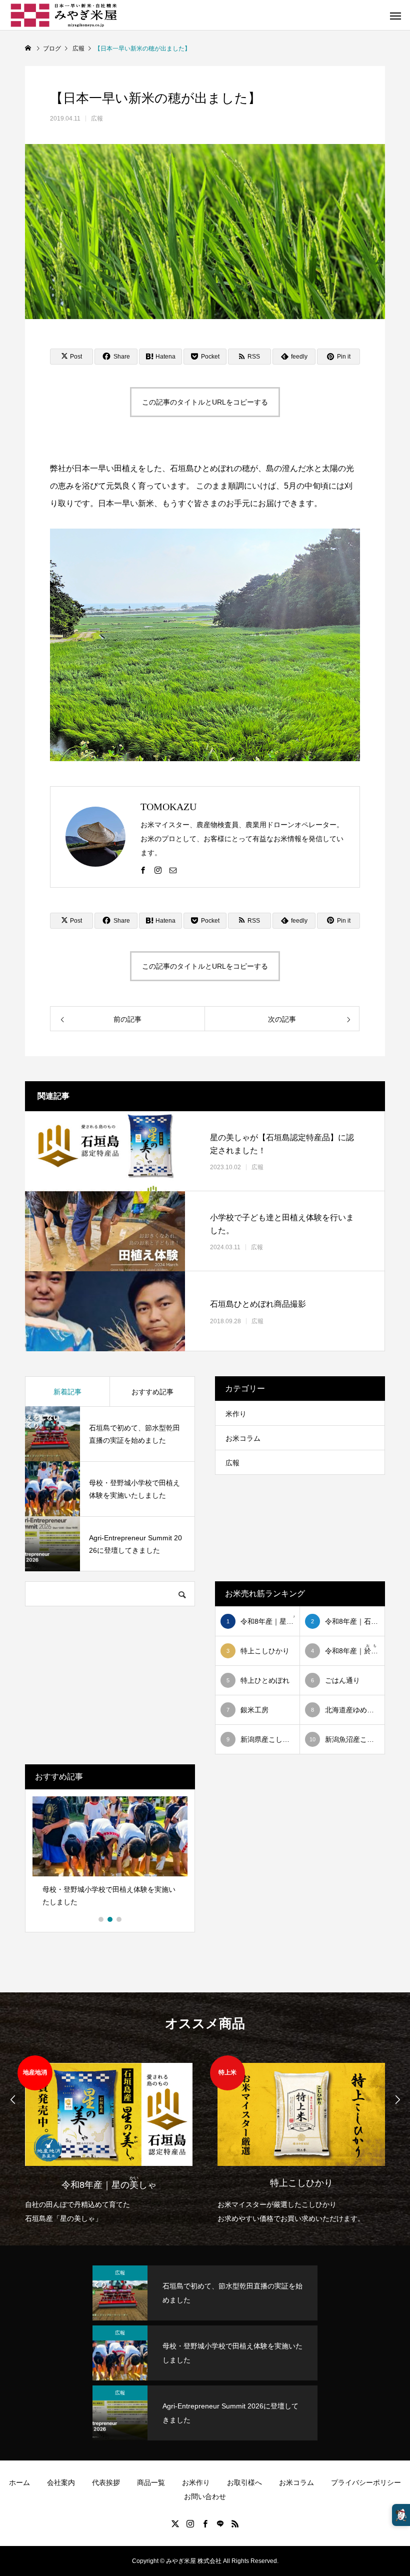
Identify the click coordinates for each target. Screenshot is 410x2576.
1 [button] (101, 1919)
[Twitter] (175, 2523)
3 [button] (119, 1919)
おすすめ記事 (152, 1392)
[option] (110, 1855)
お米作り (196, 2482)
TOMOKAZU (168, 807)
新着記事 (67, 1392)
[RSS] (235, 2523)
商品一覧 (151, 2482)
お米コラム (243, 1438)
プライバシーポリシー (366, 2482)
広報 (97, 119)
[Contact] (173, 870)
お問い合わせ (205, 2496)
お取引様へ (244, 2482)
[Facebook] (143, 870)
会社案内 (61, 2482)
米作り (236, 1414)
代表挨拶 (106, 2482)
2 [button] (110, 1919)
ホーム (19, 2482)
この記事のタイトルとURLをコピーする (205, 402)
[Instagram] (158, 870)
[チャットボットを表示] (401, 2515)
